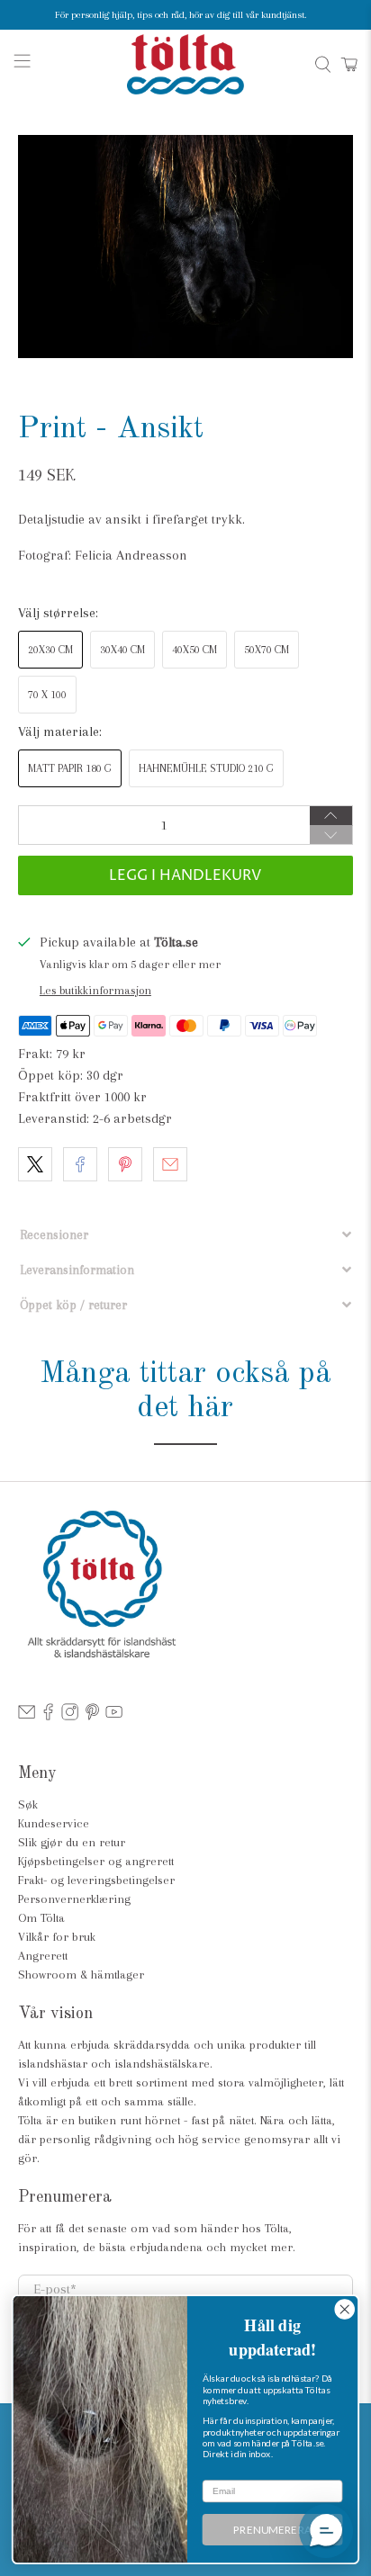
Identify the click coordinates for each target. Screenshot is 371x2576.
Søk (28, 1804)
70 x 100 (47, 695)
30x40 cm (122, 650)
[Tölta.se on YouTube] (114, 1716)
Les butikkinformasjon (95, 990)
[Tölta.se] (185, 64)
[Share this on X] (35, 1164)
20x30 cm (50, 650)
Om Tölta (41, 1918)
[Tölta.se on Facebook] (48, 1716)
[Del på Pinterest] (125, 1164)
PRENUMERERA (272, 2529)
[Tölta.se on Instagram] (70, 1716)
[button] (326, 2531)
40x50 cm (195, 650)
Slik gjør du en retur (72, 1842)
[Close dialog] (344, 2309)
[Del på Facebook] (80, 1164)
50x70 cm (267, 650)
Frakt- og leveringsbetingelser (96, 1880)
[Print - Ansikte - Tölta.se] (185, 247)
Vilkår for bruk (57, 1937)
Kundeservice (54, 1823)
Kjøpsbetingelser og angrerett (96, 1861)
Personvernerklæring (74, 1899)
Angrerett (43, 1956)
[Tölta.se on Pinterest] (92, 1716)
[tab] (185, 1235)
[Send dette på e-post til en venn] (170, 1164)
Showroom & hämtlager (81, 1975)
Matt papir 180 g (70, 768)
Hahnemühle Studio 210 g (206, 768)
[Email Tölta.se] (27, 1716)
